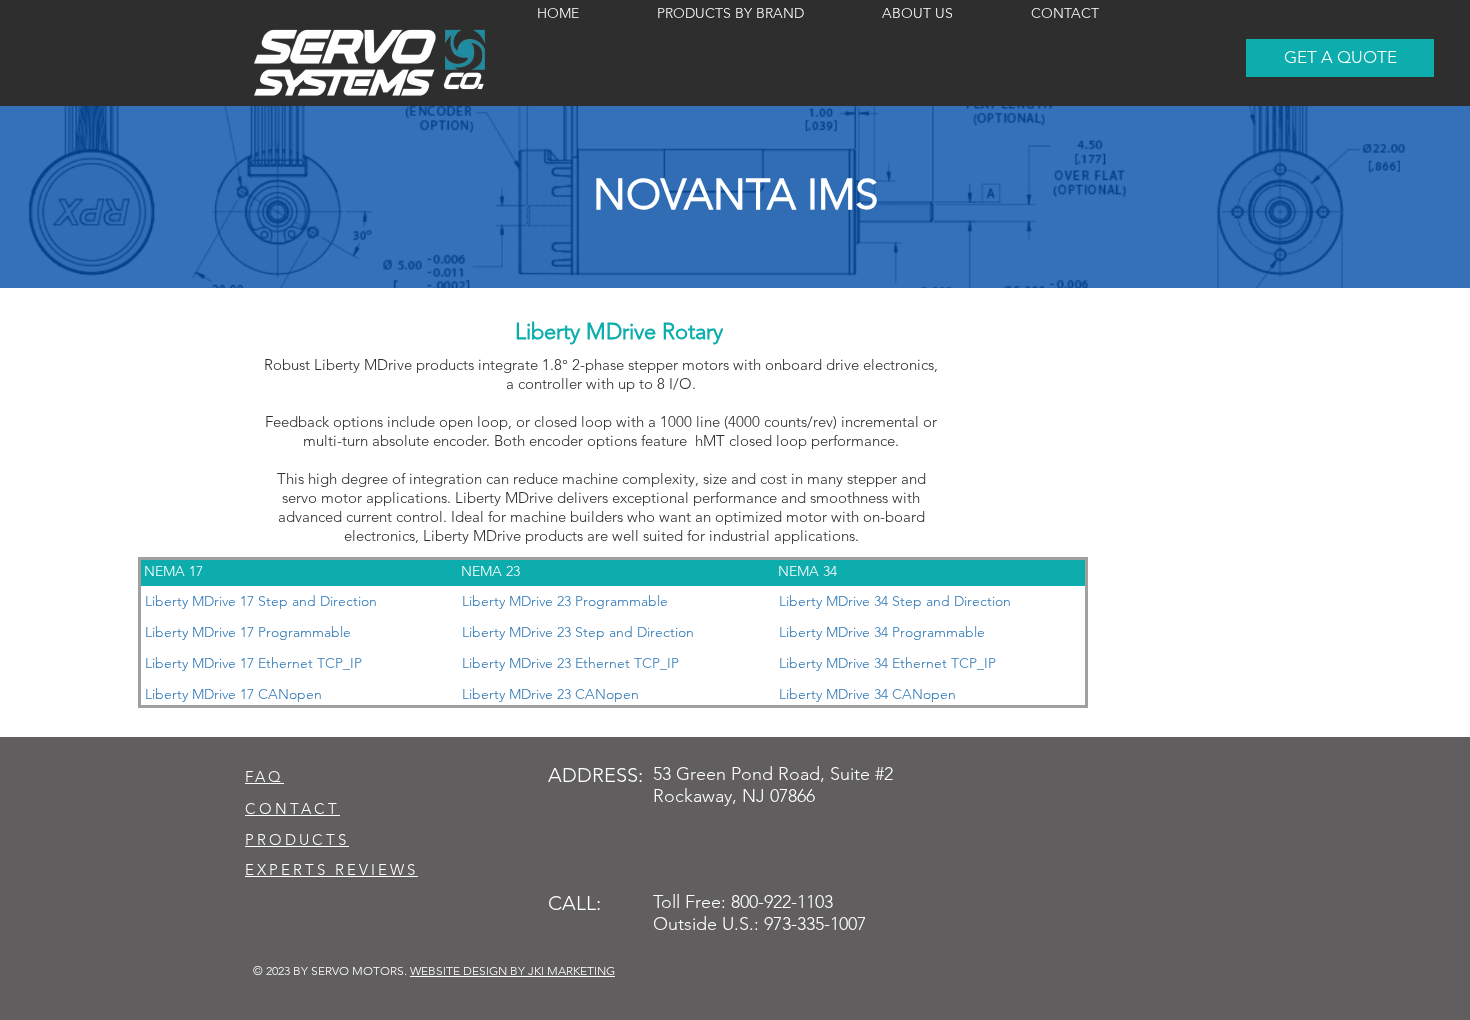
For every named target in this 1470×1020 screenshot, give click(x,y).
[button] (1340, 58)
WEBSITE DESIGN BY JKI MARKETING (512, 970)
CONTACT (292, 808)
